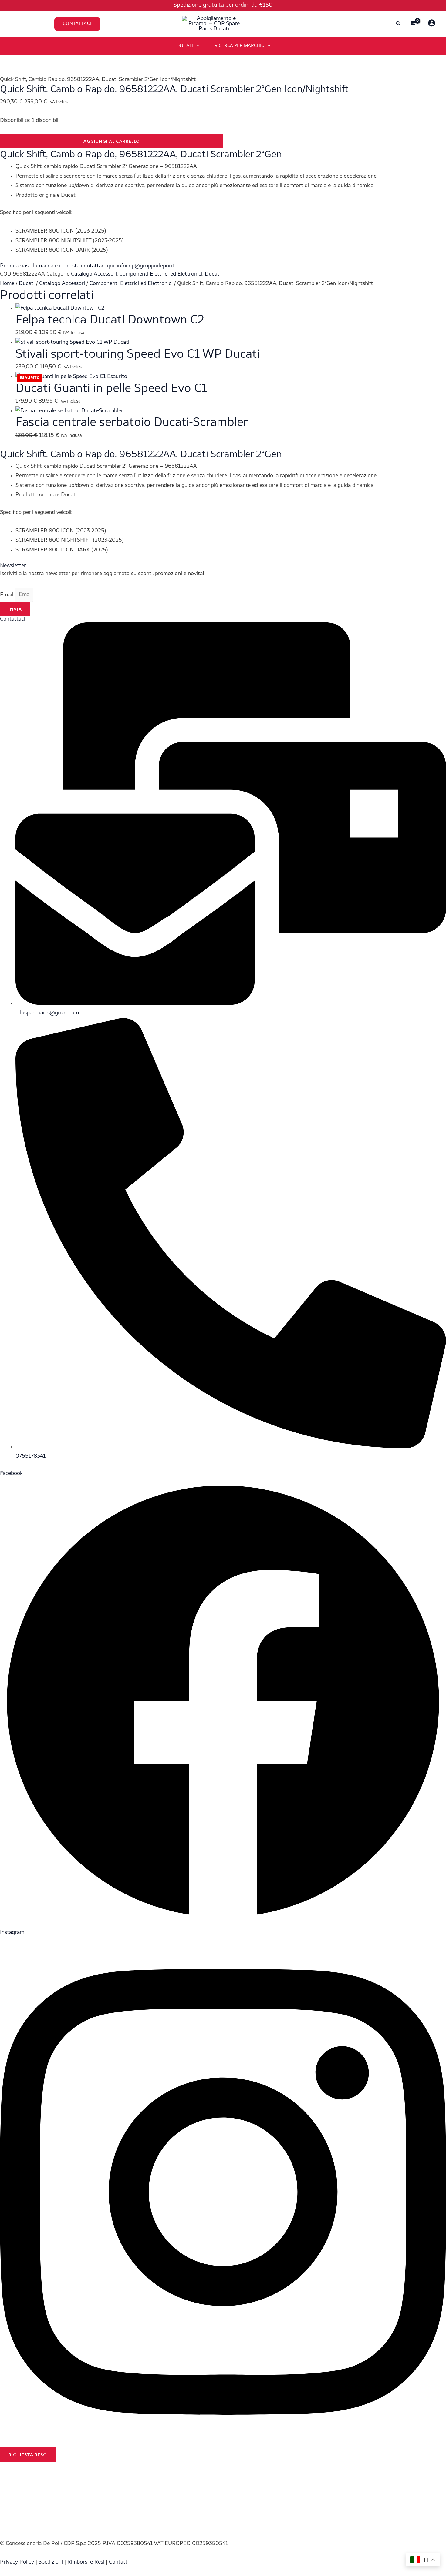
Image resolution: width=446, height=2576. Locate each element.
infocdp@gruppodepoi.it (146, 266)
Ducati (213, 274)
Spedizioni (51, 2562)
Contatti (119, 2562)
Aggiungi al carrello (112, 141)
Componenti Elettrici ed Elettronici (161, 274)
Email (7, 595)
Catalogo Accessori (94, 274)
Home (7, 284)
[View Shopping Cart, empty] (413, 24)
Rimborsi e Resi (86, 2562)
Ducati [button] (185, 46)
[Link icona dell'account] (432, 23)
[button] (115, 24)
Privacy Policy (17, 2562)
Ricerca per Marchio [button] (240, 46)
